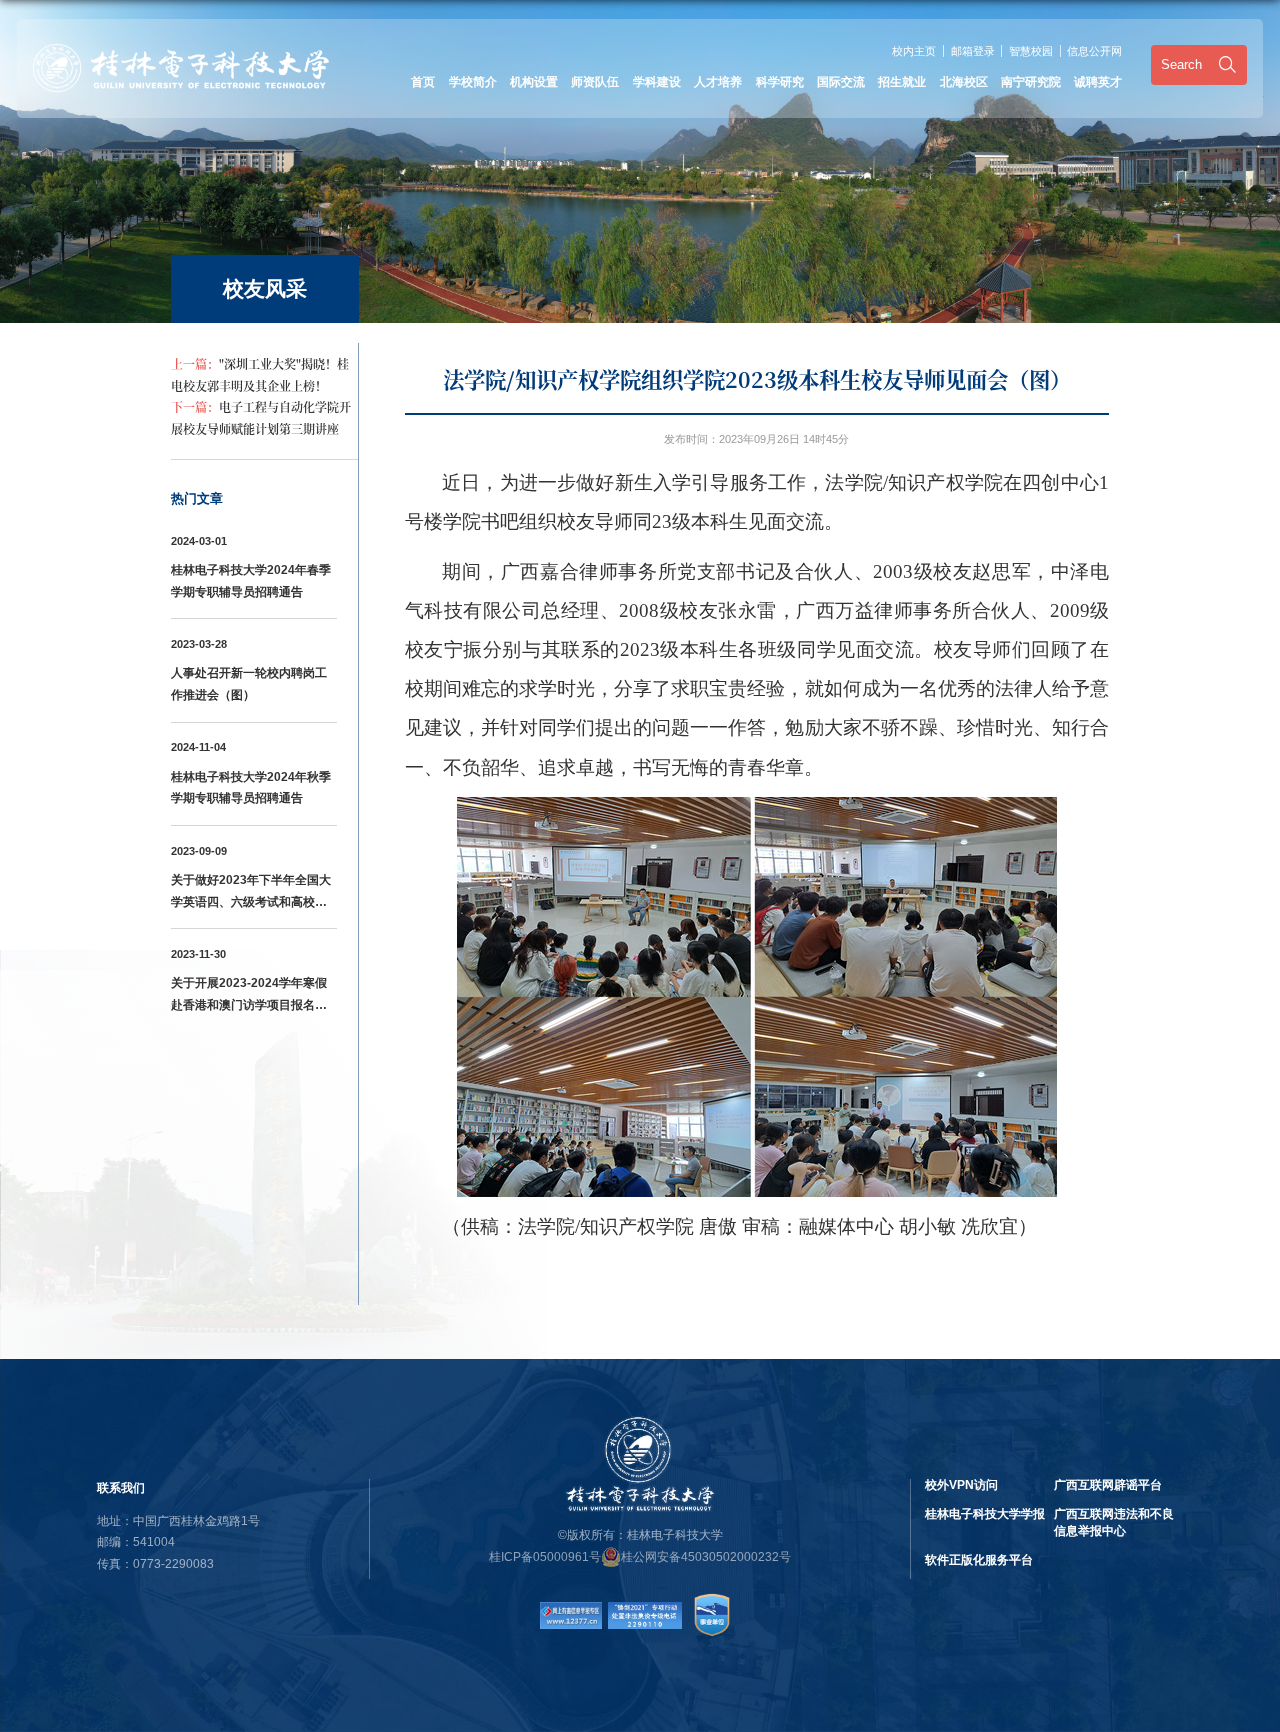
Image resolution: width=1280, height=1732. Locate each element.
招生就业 (902, 82)
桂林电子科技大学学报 (985, 1514)
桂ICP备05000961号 (545, 1557)
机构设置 (534, 82)
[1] (570, 1608)
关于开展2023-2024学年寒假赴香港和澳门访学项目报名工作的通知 (249, 1004)
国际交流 (841, 82)
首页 (423, 82)
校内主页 (914, 51)
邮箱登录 (973, 51)
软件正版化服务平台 (979, 1560)
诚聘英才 (1098, 82)
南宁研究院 (1031, 82)
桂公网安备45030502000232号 (706, 1557)
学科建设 (657, 82)
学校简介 (473, 82)
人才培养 (718, 82)
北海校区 (964, 82)
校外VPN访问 (961, 1485)
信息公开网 (1094, 51)
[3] (644, 1608)
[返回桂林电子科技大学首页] (181, 50)
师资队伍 (595, 82)
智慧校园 (1031, 51)
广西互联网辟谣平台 (1108, 1485)
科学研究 (780, 82)
